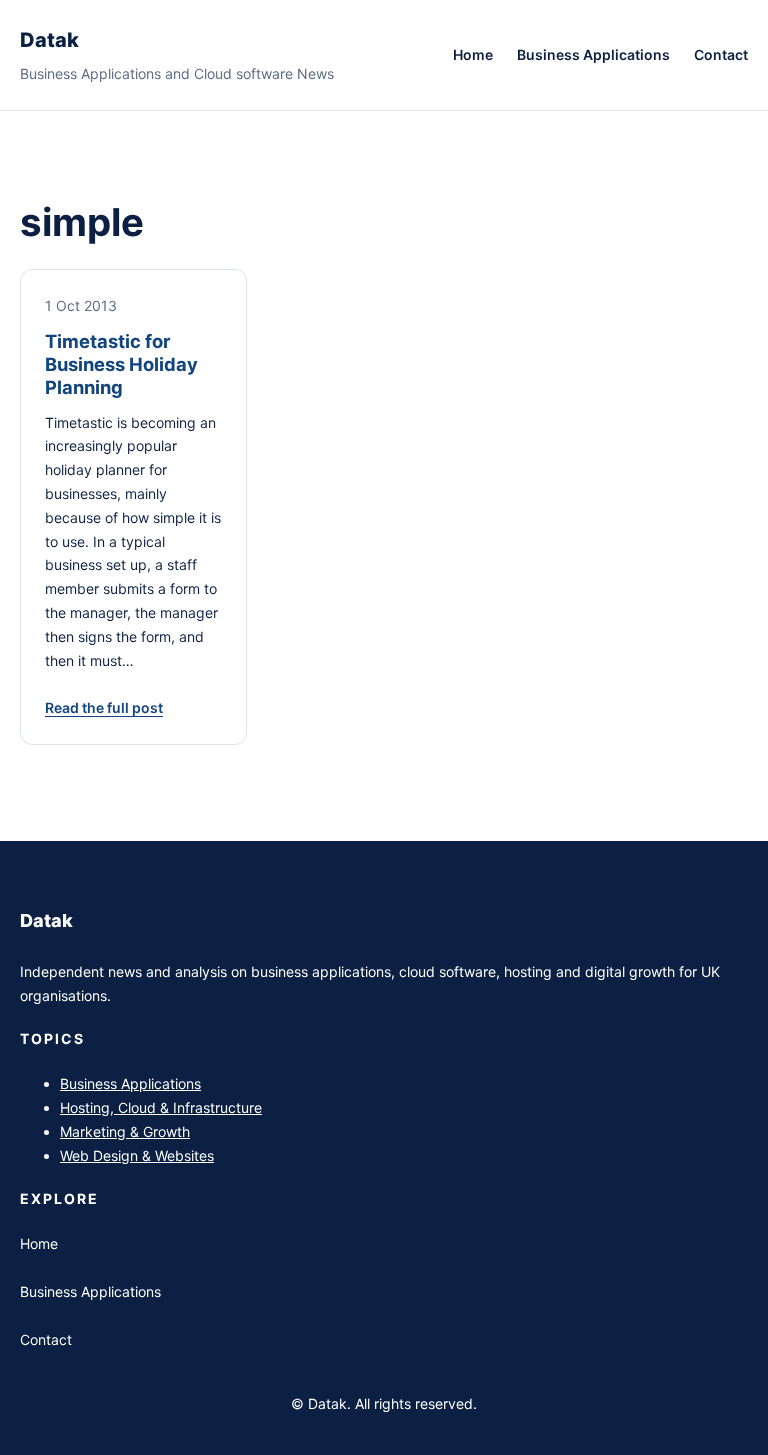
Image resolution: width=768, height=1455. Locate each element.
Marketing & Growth (125, 1131)
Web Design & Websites (137, 1155)
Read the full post (104, 707)
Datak (49, 40)
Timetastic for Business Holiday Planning (121, 364)
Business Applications (130, 1083)
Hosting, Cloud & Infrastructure (161, 1107)
